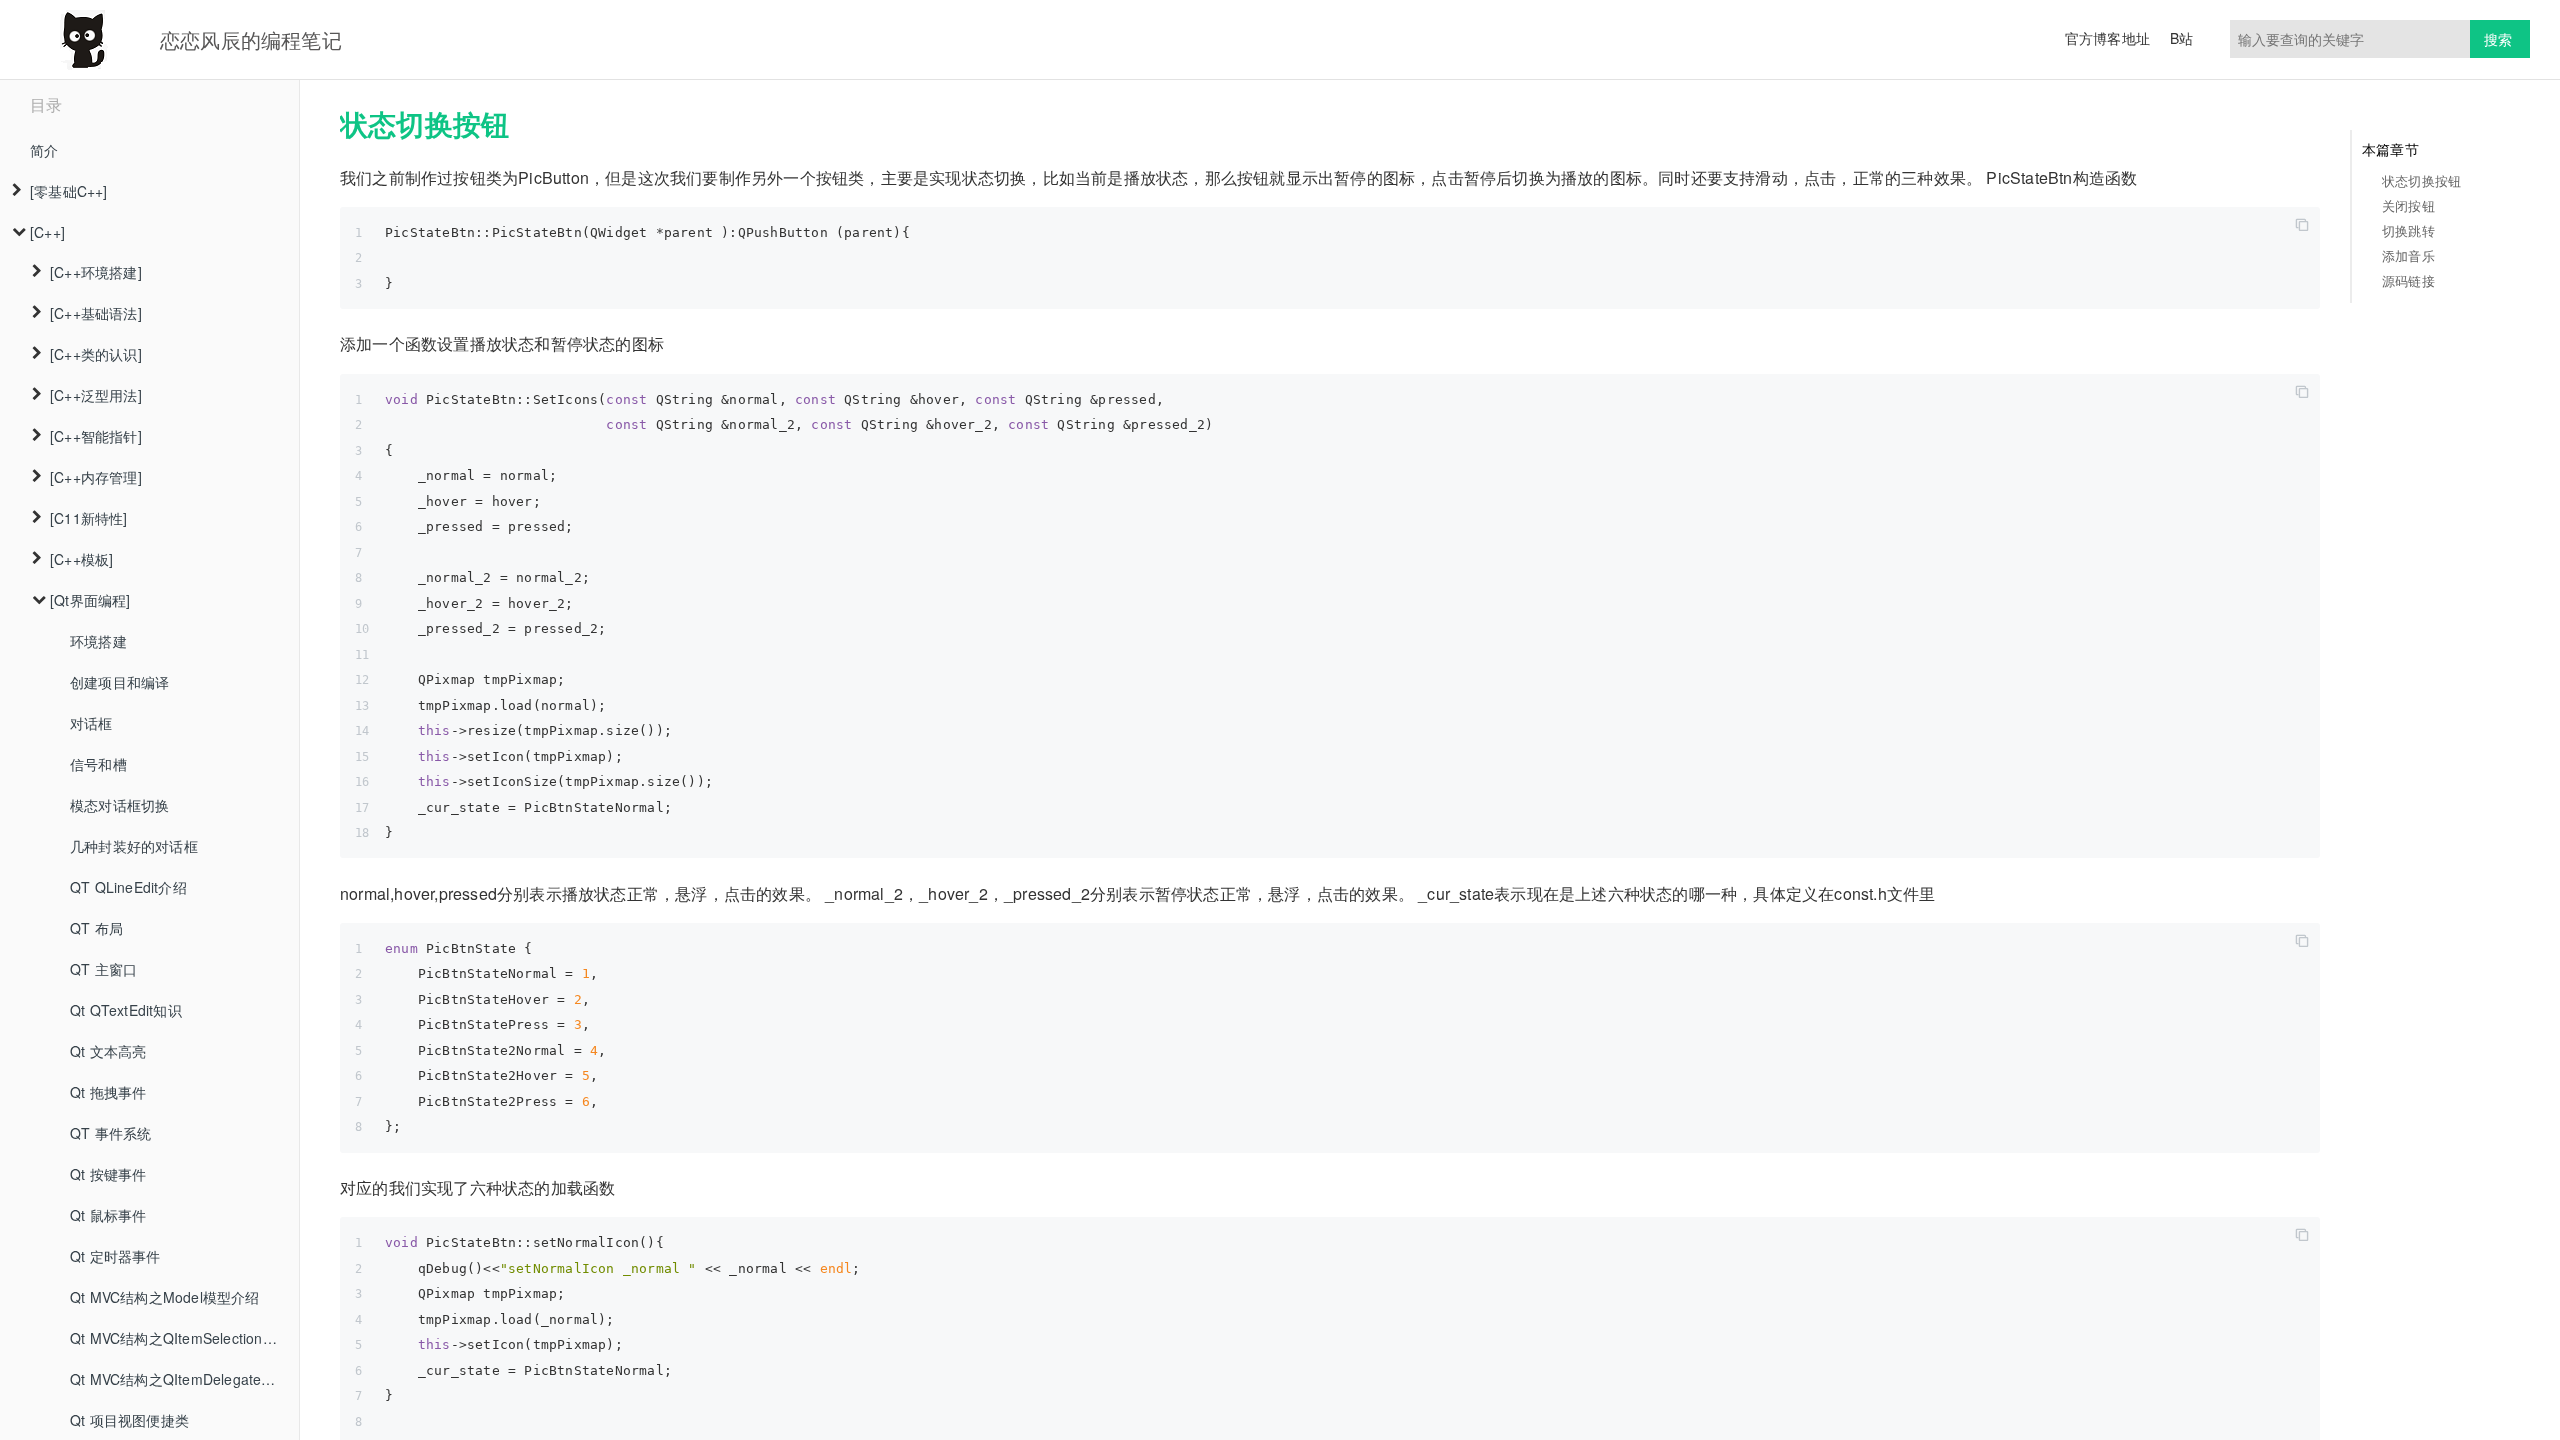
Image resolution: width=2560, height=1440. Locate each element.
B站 (2181, 38)
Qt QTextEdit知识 (126, 1010)
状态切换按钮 (2421, 180)
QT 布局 (96, 928)
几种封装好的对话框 (134, 846)
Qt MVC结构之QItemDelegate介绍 (180, 1379)
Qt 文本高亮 (108, 1051)
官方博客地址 (2107, 38)
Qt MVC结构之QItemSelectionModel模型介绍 (184, 1338)
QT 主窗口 (103, 969)
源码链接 (2408, 280)
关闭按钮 (2408, 205)
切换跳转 (2408, 230)
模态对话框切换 (119, 805)
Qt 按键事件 (108, 1174)
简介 (44, 150)
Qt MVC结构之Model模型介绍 (165, 1297)
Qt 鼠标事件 (108, 1215)
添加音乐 (2408, 255)
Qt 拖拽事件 (108, 1092)
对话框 (91, 723)
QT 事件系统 (110, 1133)
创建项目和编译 (119, 682)
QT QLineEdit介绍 (128, 887)
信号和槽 (98, 764)
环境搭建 (98, 641)
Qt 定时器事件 (115, 1256)
